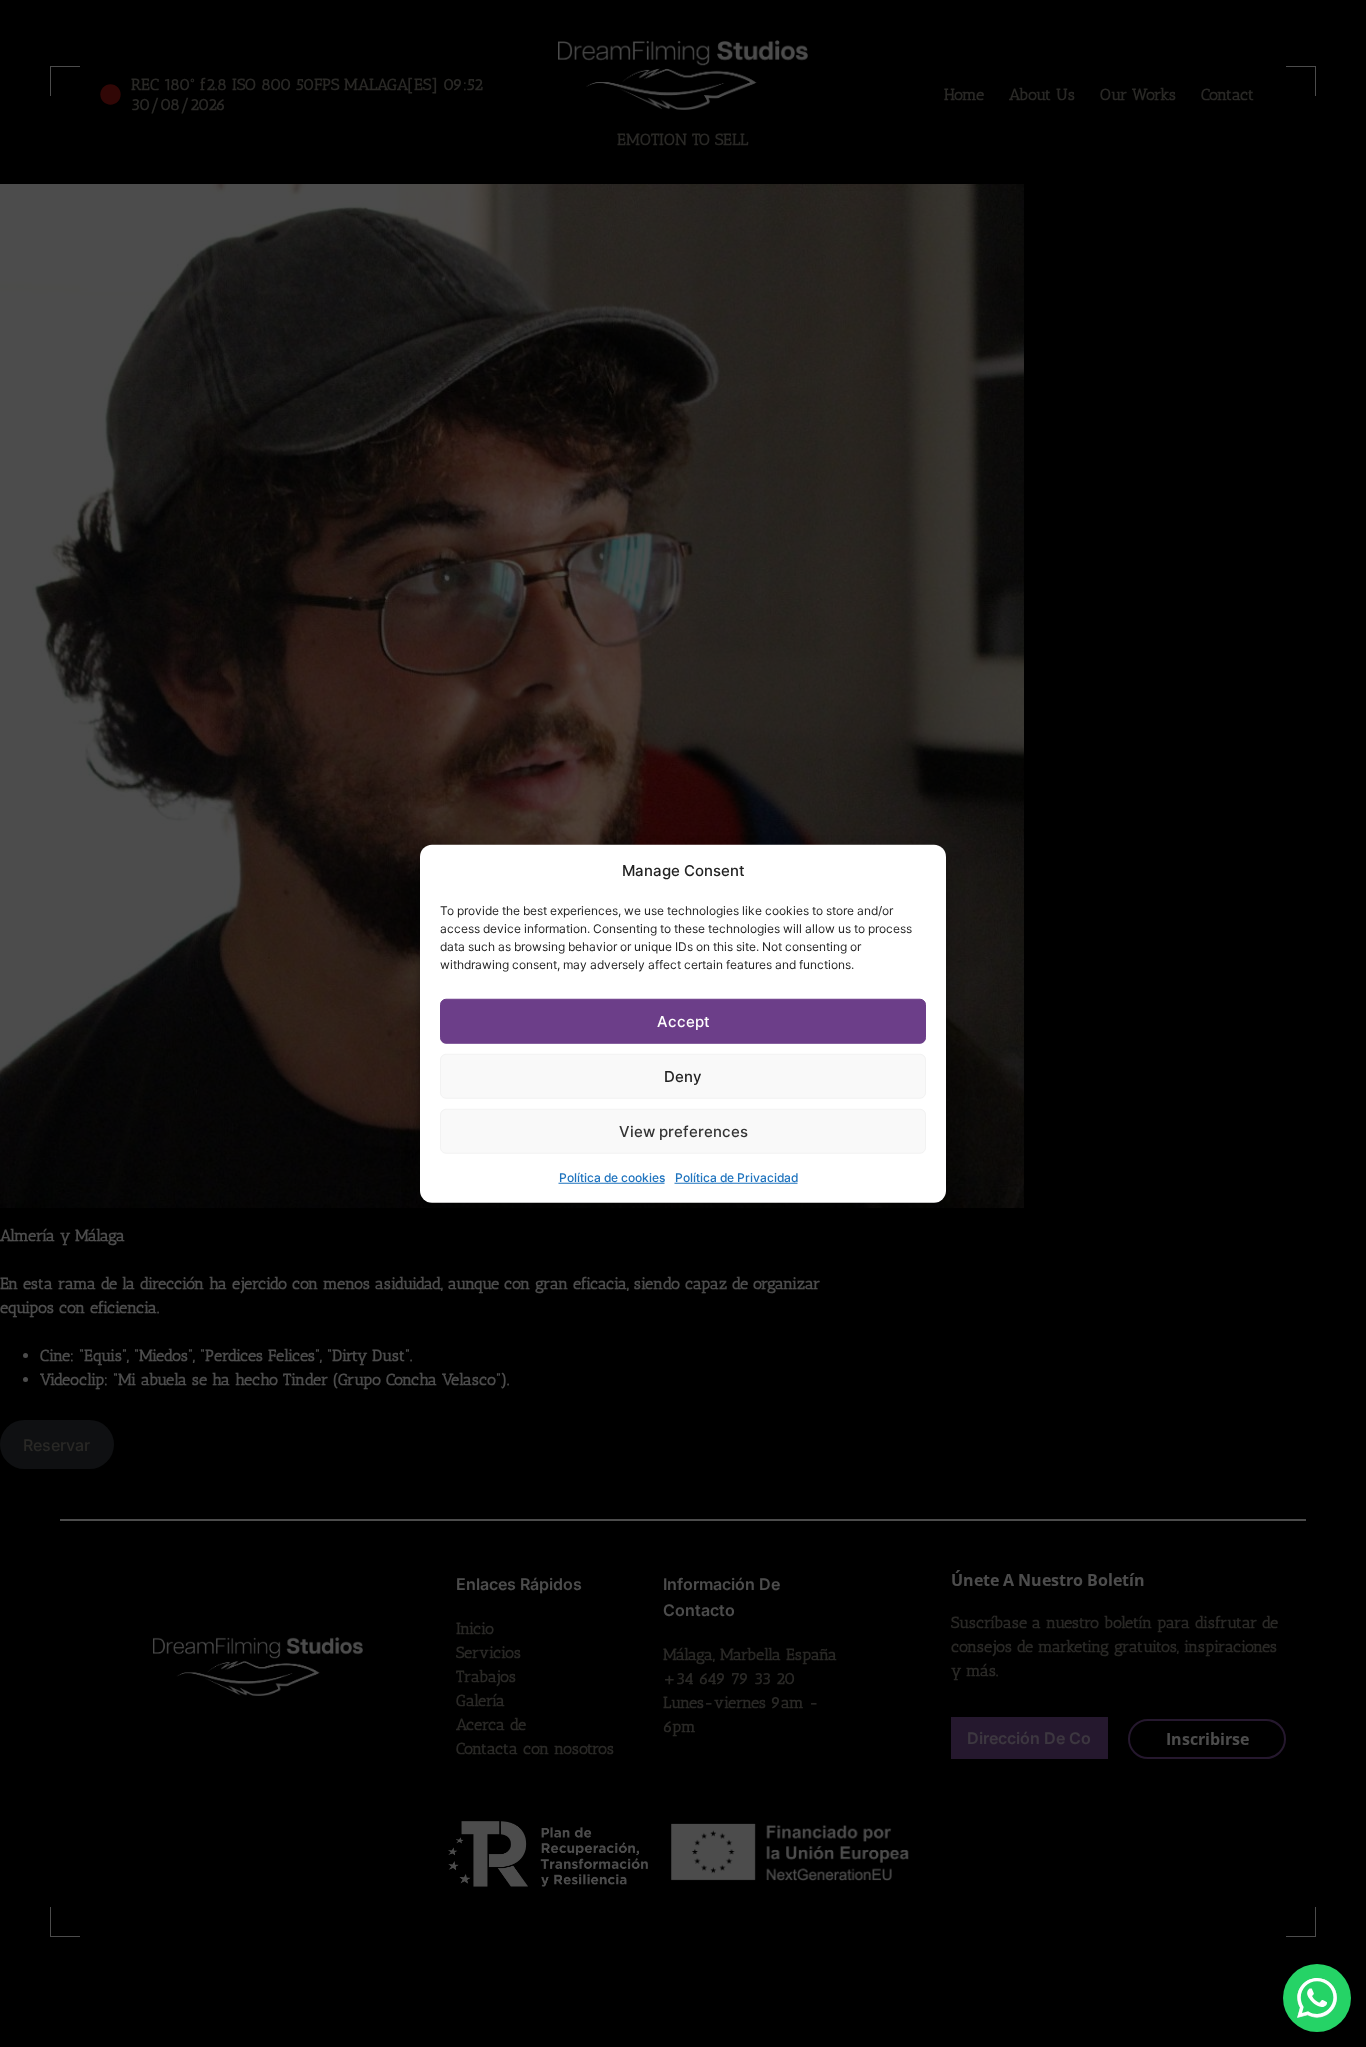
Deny (683, 1075)
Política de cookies (612, 1177)
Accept (683, 1020)
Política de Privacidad (736, 1177)
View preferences (683, 1130)
